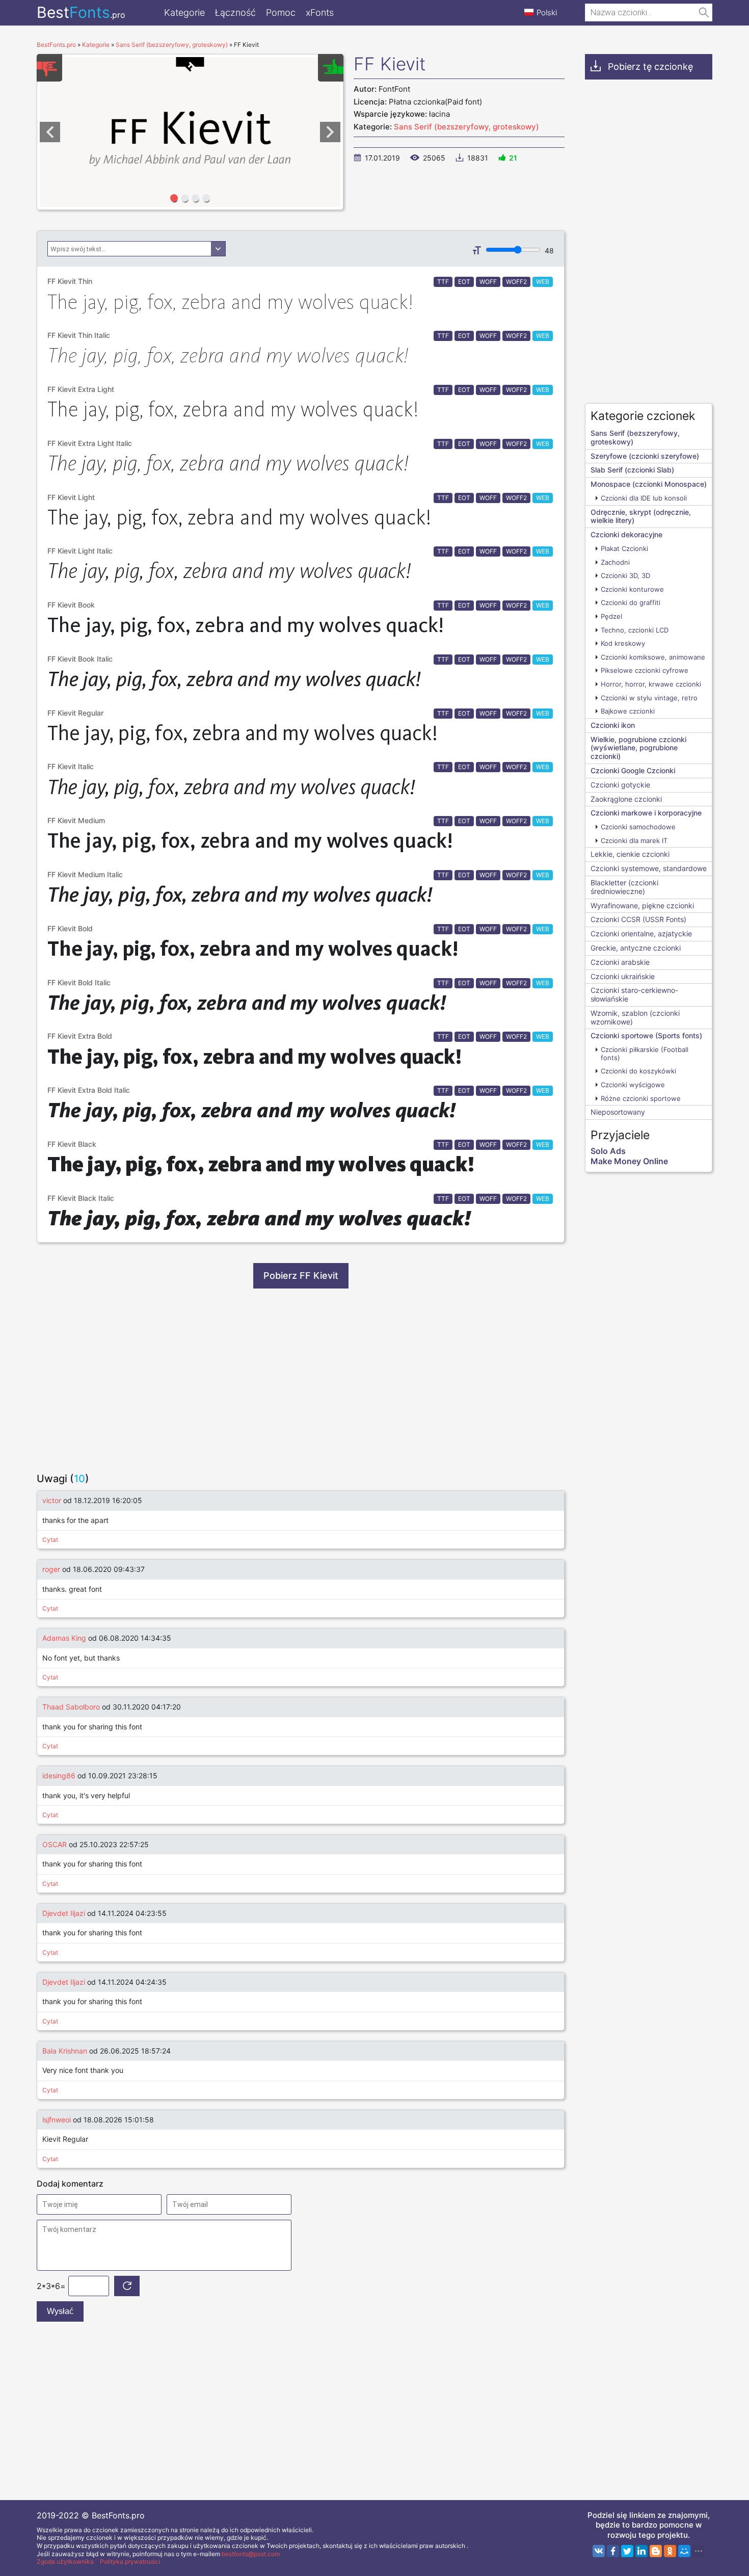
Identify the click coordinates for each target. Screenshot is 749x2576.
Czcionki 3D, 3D (625, 575)
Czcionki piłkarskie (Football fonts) (645, 1054)
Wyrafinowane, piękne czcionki (642, 905)
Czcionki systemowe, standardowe (649, 868)
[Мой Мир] (684, 2551)
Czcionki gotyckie (620, 785)
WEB (543, 282)
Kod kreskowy (623, 643)
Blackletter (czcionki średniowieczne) (624, 887)
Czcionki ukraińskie (623, 976)
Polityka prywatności (130, 2561)
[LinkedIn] (641, 2551)
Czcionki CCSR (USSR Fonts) (638, 919)
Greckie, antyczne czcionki (636, 948)
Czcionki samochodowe (638, 827)
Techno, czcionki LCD (635, 630)
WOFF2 (516, 282)
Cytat (50, 1540)
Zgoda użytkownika (65, 2561)
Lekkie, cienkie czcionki (630, 854)
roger (51, 1569)
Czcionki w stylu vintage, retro (649, 698)
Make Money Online (629, 1161)
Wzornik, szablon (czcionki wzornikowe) (635, 1017)
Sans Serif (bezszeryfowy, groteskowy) (466, 127)
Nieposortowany (618, 1112)
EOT (464, 282)
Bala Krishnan (65, 2051)
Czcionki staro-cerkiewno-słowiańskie (634, 994)
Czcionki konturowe (632, 589)
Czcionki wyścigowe (633, 1085)
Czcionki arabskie (620, 962)
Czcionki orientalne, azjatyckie (641, 934)
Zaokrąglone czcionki (626, 799)
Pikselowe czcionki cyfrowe (645, 670)
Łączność (235, 12)
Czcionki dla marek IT (634, 840)
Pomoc (281, 12)
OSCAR (55, 1844)
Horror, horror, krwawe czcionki (651, 684)
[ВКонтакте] (599, 2551)
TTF (443, 282)
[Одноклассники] (670, 2551)
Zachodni (615, 562)
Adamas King (64, 1638)
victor (52, 1500)
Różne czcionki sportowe (641, 1098)
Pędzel (611, 616)
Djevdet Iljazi (64, 1913)
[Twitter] (627, 2551)
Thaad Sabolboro (71, 1707)
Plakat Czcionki (624, 548)
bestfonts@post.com (251, 2554)
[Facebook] (613, 2551)
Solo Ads (608, 1151)
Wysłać (60, 2311)
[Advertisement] (301, 1380)
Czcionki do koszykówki (638, 1071)
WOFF (488, 282)
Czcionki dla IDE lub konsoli (644, 498)
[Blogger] (656, 2551)
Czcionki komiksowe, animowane (653, 657)
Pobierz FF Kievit (301, 1276)
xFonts (320, 12)
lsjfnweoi (57, 2120)
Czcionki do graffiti (631, 602)
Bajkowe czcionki (628, 711)
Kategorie (184, 12)
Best (81, 12)
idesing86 (59, 1776)
